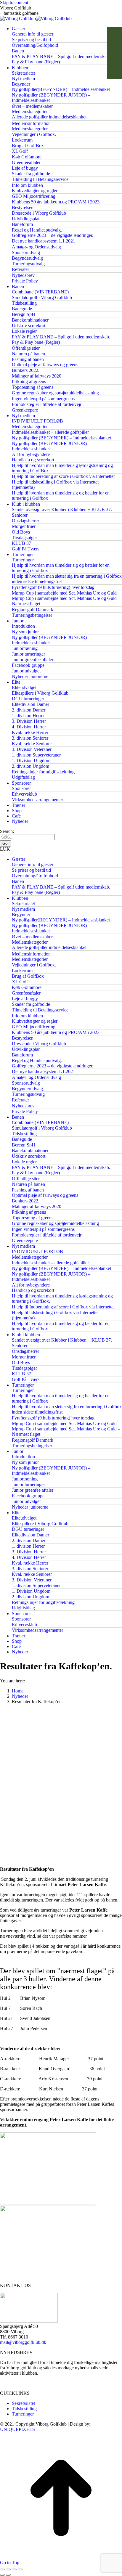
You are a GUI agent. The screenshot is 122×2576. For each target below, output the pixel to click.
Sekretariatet (23, 2403)
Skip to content (14, 3)
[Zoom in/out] (20, 2569)
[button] (61, 849)
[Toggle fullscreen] (14, 2569)
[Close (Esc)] (2, 2569)
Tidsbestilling (24, 2409)
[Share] (8, 2569)
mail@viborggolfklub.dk (23, 2342)
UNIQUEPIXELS (17, 2429)
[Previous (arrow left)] (2, 2575)
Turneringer (23, 2414)
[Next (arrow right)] (8, 2575)
